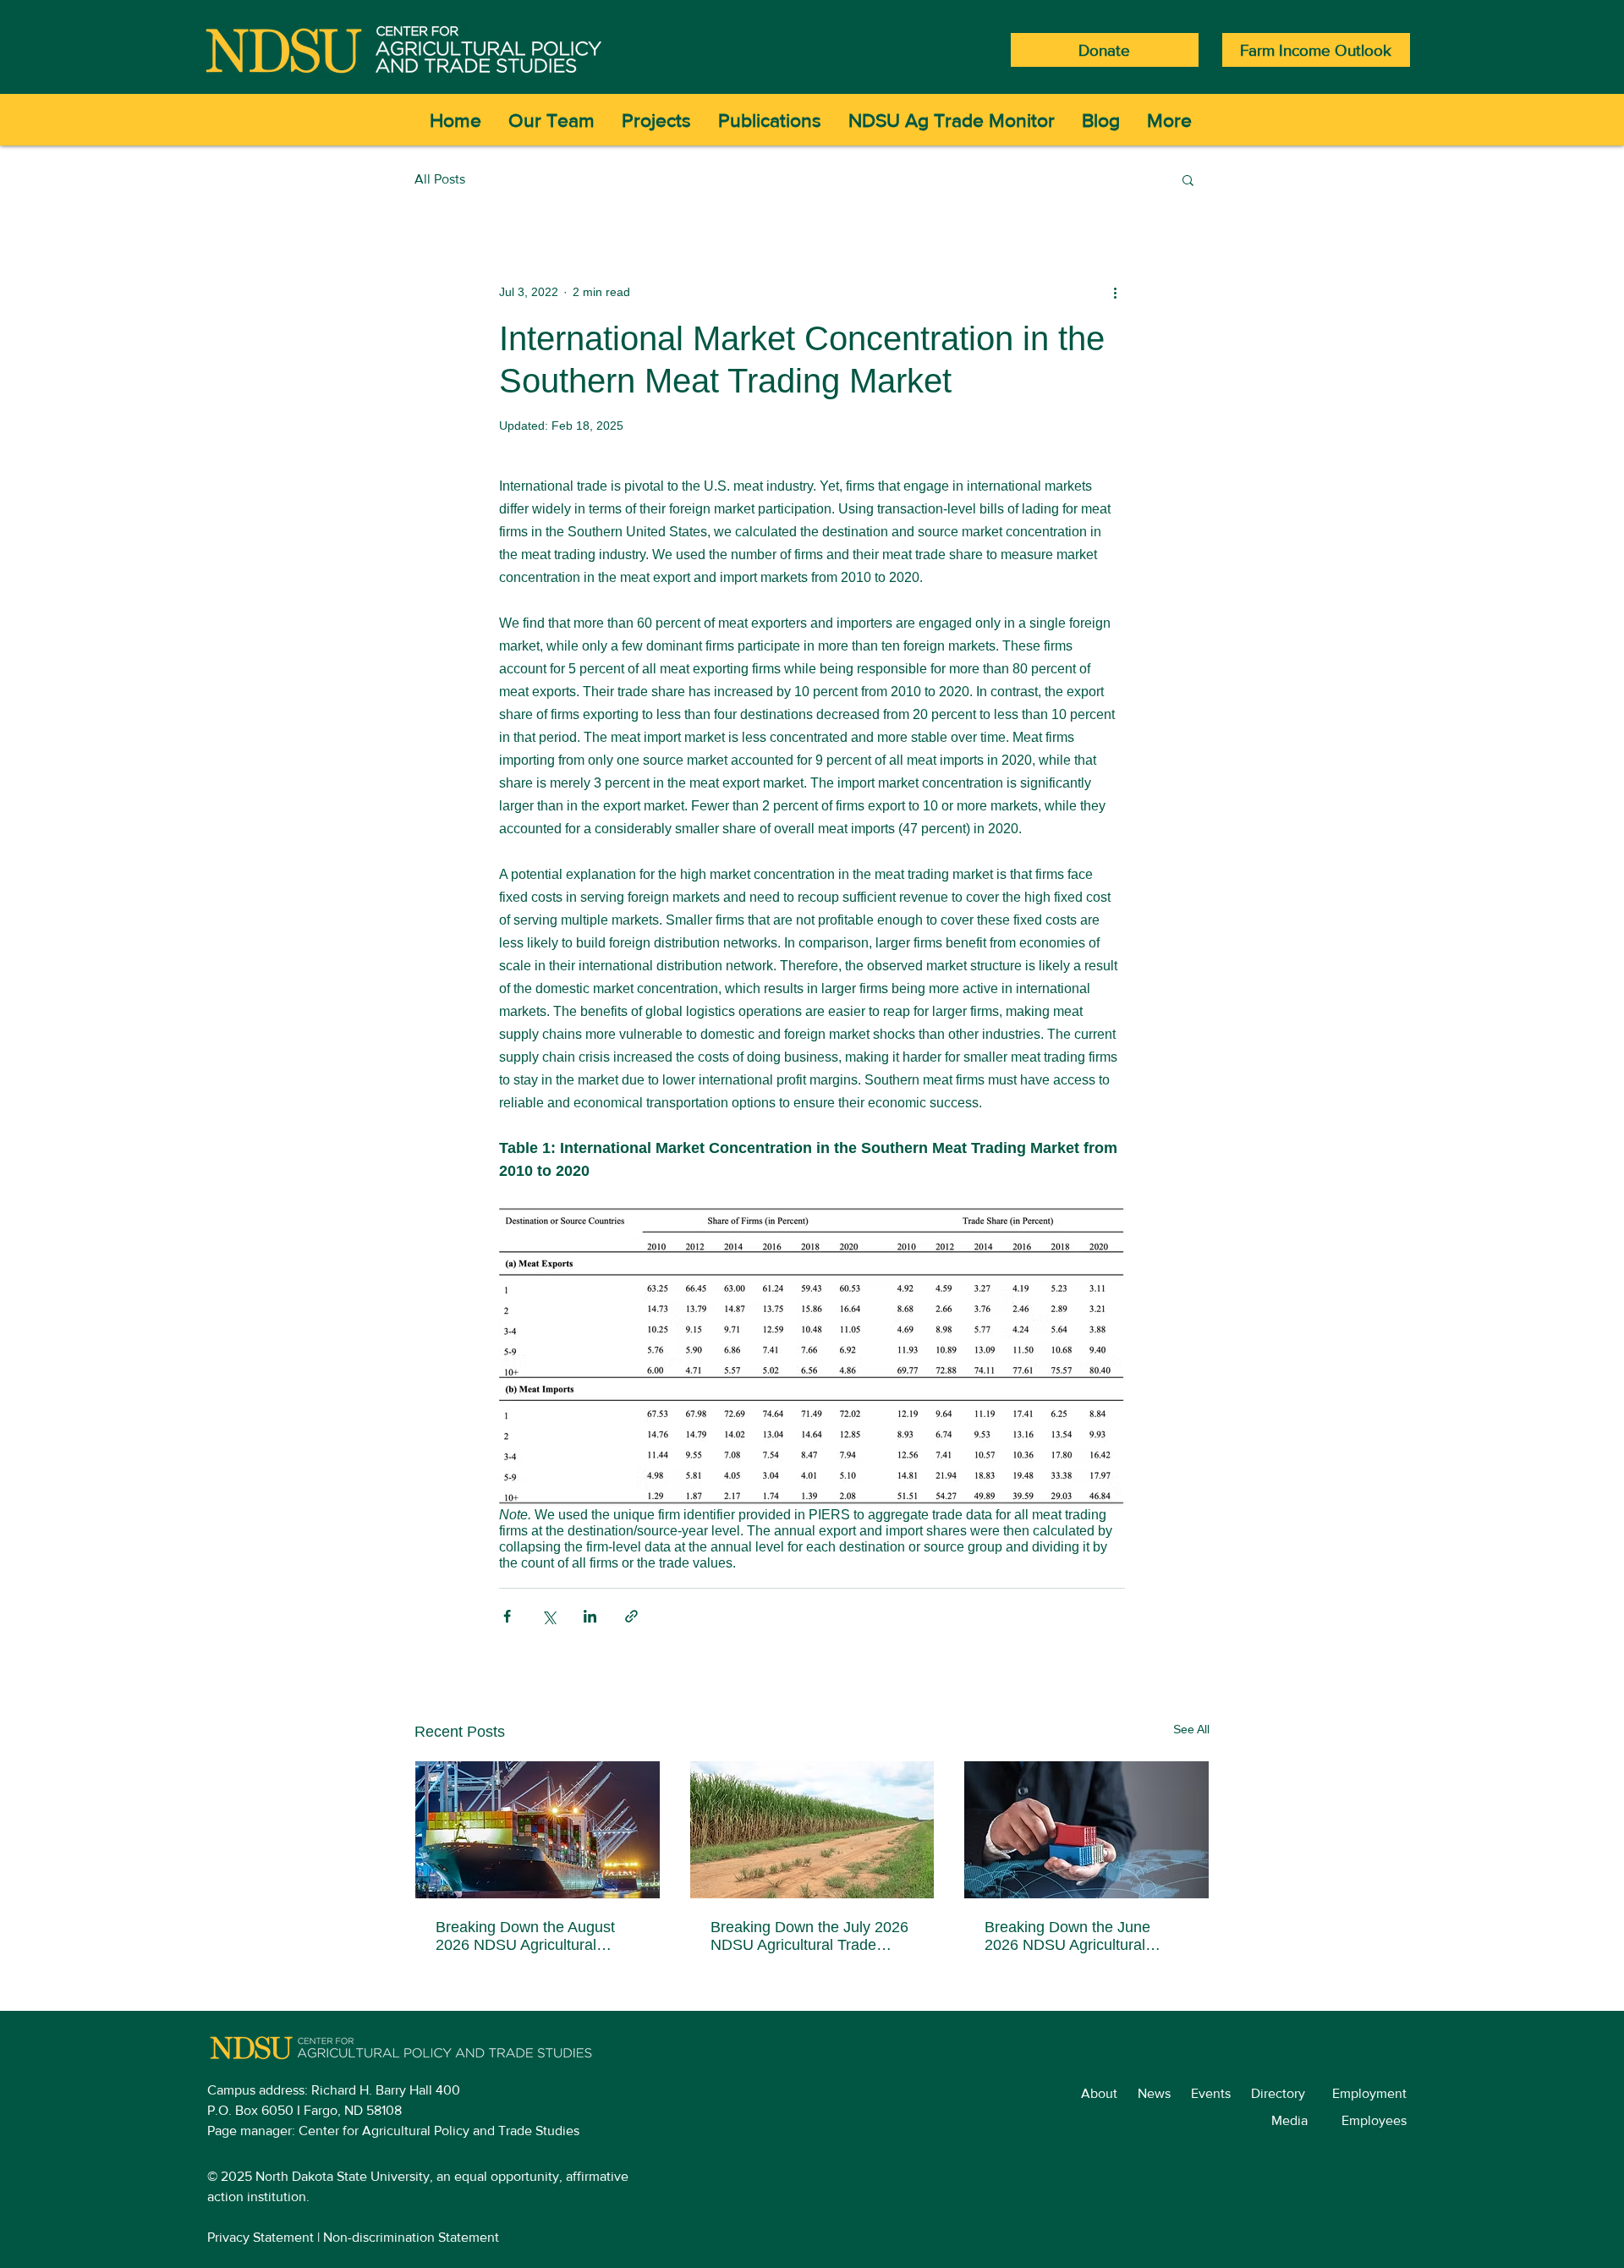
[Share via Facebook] (507, 1616)
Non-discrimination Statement (411, 2237)
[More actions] (1115, 292)
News (1164, 2093)
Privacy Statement (261, 2237)
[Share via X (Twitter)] (549, 1616)
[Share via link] (631, 1616)
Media (1306, 2120)
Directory (1292, 2093)
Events (1221, 2093)
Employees (1381, 2120)
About (1109, 2093)
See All (1191, 1729)
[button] (1188, 179)
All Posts (440, 179)
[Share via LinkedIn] (590, 1616)
